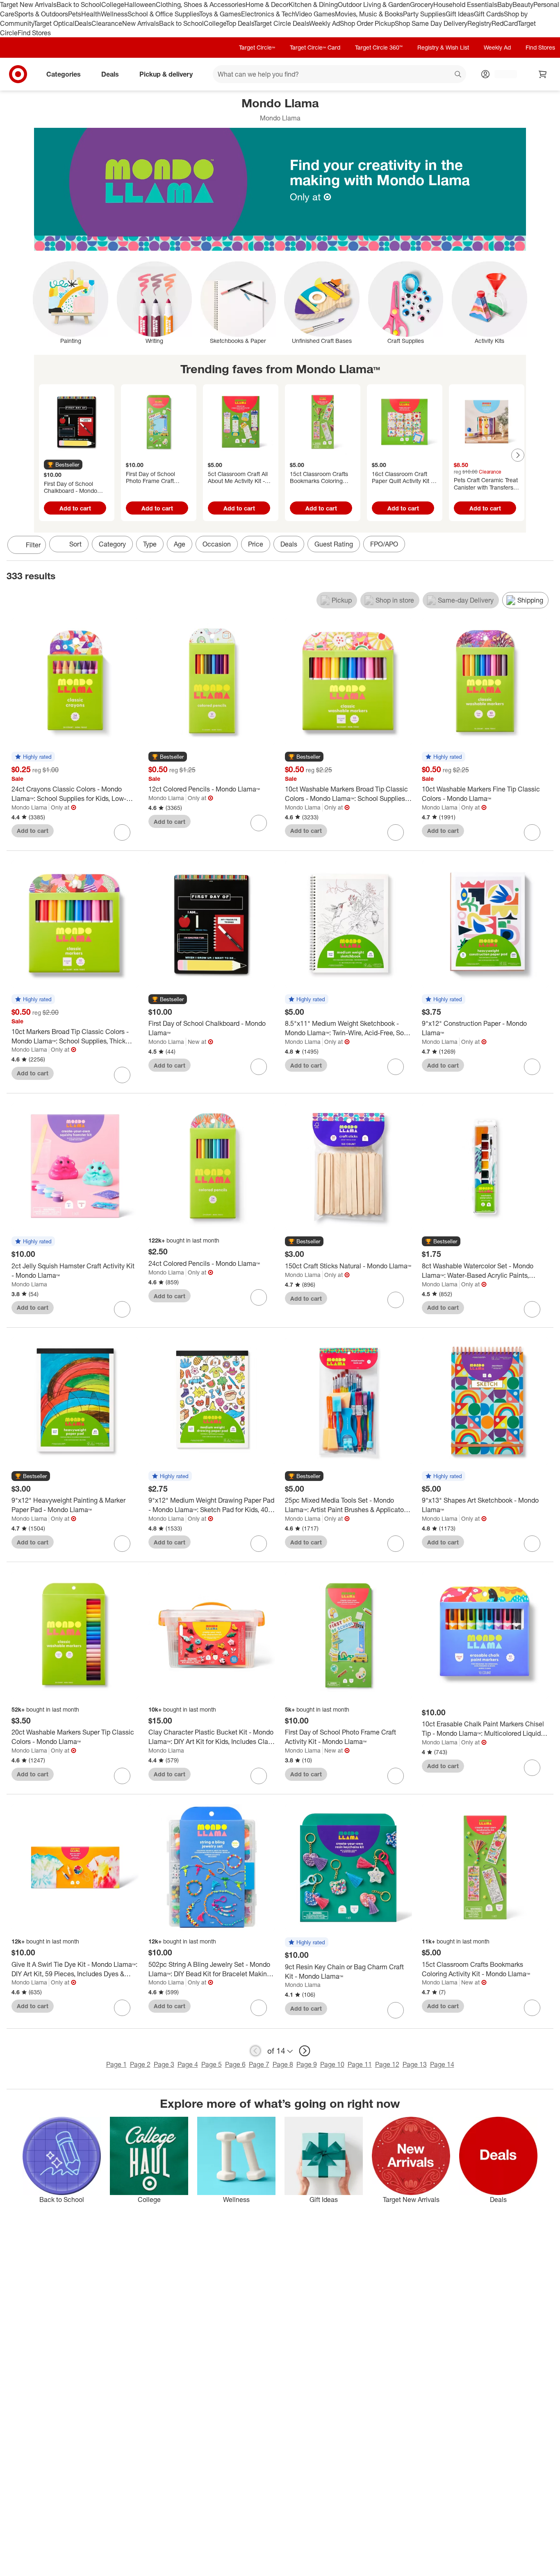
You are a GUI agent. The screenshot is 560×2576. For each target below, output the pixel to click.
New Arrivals (141, 23)
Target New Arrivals (28, 5)
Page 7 (259, 2064)
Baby (505, 5)
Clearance (107, 23)
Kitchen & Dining (313, 5)
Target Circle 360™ (379, 47)
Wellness (114, 14)
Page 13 (415, 2064)
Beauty (523, 5)
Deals (83, 23)
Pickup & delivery (166, 74)
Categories (64, 74)
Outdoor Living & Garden (374, 5)
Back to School (79, 5)
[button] (63, 465)
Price (256, 544)
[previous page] (255, 2051)
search (458, 75)
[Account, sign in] (502, 74)
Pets (75, 14)
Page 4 (188, 2064)
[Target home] (18, 74)
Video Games (315, 14)
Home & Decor (267, 5)
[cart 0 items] (543, 74)
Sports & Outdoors (41, 14)
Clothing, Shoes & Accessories (201, 5)
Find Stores (34, 33)
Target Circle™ (257, 47)
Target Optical (54, 23)
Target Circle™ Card (315, 47)
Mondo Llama (29, 807)
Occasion (217, 544)
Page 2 (140, 2064)
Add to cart (75, 508)
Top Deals (240, 23)
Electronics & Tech (268, 14)
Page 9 (307, 2064)
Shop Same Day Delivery (431, 23)
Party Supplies (424, 14)
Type (150, 544)
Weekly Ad (324, 23)
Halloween (140, 5)
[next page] (305, 2051)
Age (180, 544)
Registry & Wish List (443, 47)
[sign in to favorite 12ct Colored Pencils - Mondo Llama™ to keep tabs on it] (259, 823)
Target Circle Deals (281, 23)
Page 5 (212, 2064)
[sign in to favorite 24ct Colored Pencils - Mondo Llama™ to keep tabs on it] (259, 1297)
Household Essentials (465, 5)
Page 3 (164, 2064)
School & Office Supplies (163, 14)
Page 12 (387, 2064)
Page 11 (360, 2064)
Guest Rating (334, 544)
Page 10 (332, 2064)
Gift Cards (489, 14)
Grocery (422, 5)
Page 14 (442, 2064)
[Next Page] (518, 455)
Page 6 (235, 2064)
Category (112, 544)
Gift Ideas (460, 14)
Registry (479, 23)
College (113, 5)
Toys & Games (220, 14)
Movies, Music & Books (369, 14)
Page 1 (116, 2064)
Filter (33, 545)
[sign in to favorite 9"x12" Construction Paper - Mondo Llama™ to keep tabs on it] (532, 1067)
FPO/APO (384, 544)
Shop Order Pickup (367, 23)
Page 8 (283, 2064)
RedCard (505, 23)
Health (91, 14)
